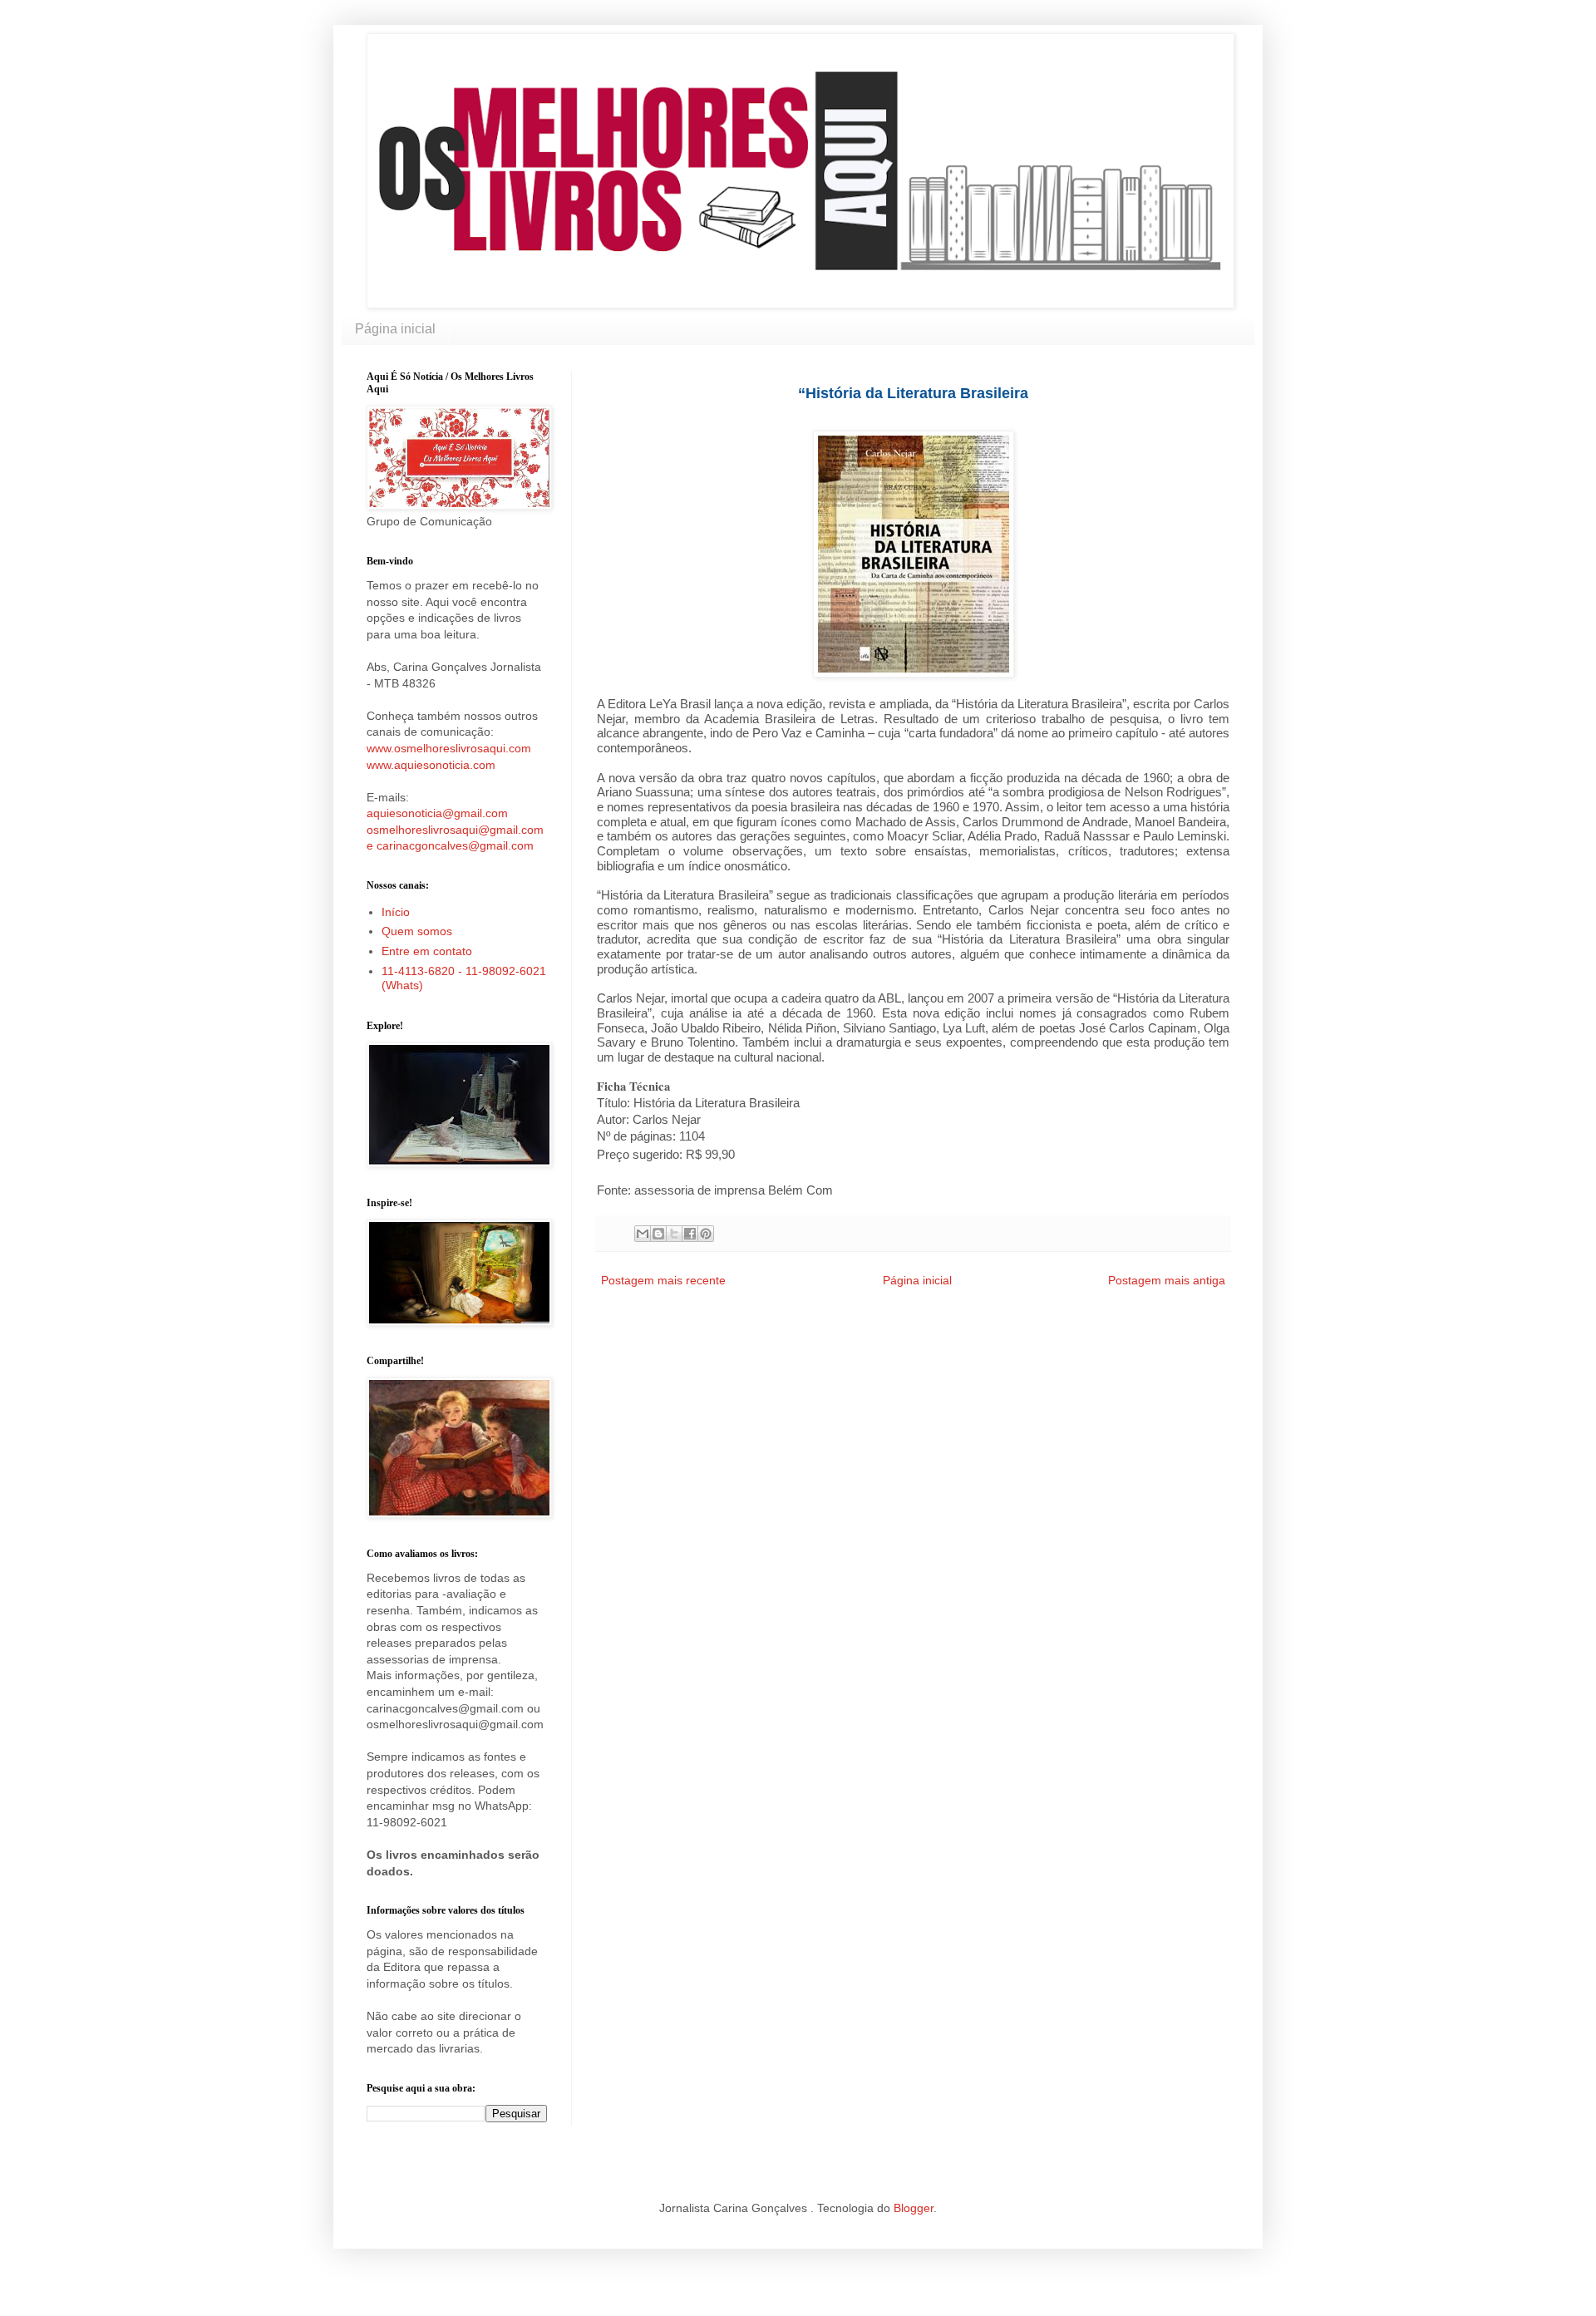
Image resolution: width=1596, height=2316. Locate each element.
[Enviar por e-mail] (643, 1234)
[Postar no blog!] (658, 1234)
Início (396, 912)
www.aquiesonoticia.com (431, 765)
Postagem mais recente (663, 1280)
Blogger (914, 2208)
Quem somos (417, 931)
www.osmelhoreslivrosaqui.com (449, 748)
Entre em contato (427, 951)
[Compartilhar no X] (674, 1234)
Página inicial (395, 329)
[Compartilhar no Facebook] (690, 1234)
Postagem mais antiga (1167, 1280)
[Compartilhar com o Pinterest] (706, 1234)
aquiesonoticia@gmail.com (437, 813)
